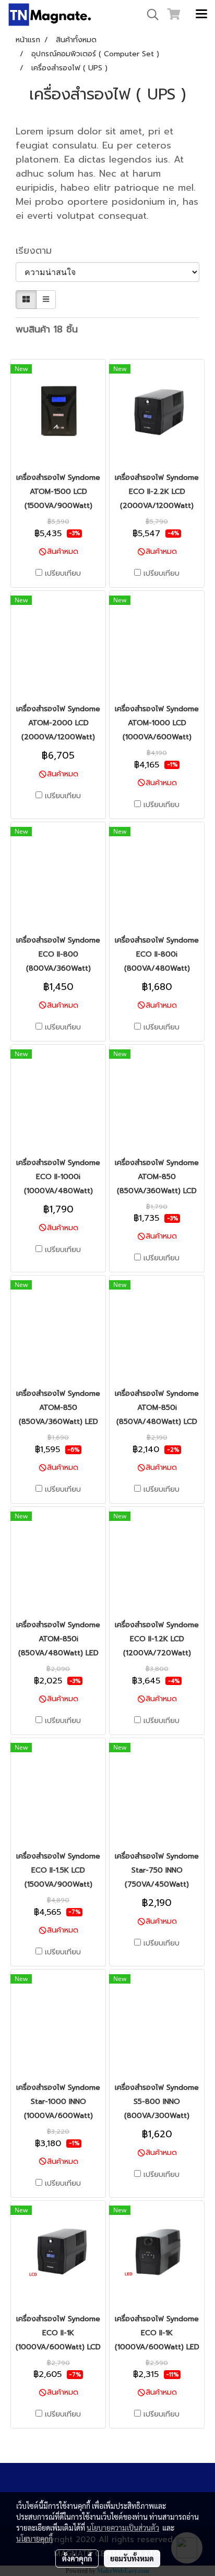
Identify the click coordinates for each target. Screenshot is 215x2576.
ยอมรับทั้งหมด (132, 2558)
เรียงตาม (39, 251)
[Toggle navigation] (201, 15)
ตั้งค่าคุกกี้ (77, 2558)
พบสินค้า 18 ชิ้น (47, 330)
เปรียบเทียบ (63, 574)
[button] (149, 15)
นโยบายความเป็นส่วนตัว (123, 2528)
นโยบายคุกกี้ (34, 2538)
